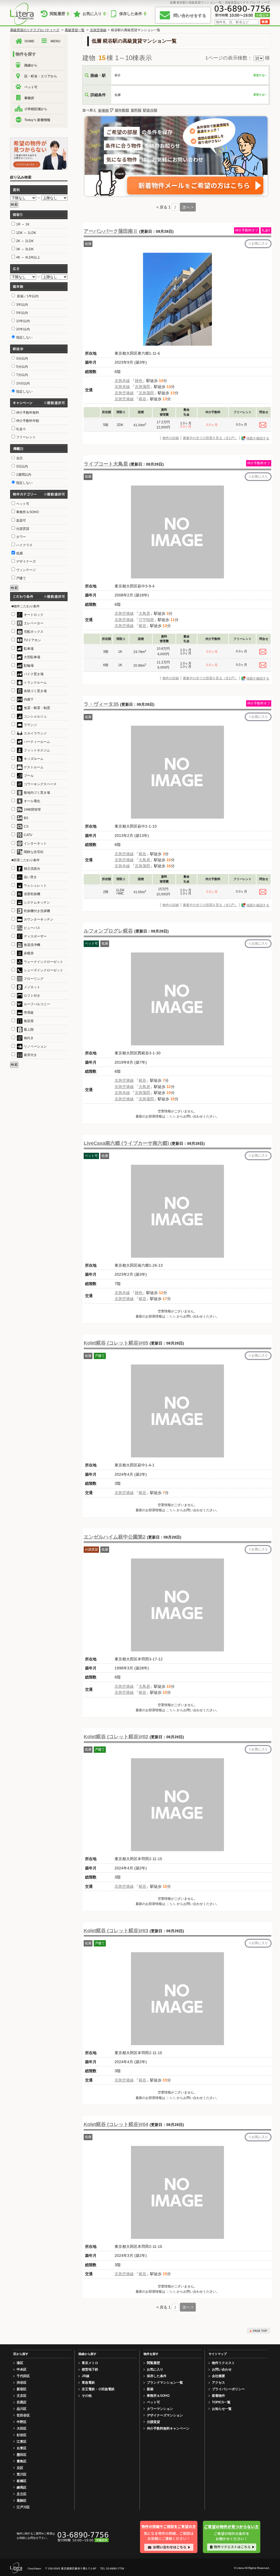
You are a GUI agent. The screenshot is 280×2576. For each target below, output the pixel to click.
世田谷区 (23, 2415)
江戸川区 (23, 2507)
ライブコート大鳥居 (106, 464)
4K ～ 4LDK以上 (28, 257)
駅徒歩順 (150, 110)
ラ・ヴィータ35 (101, 704)
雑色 (139, 381)
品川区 (22, 2409)
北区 (20, 2468)
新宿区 (22, 2389)
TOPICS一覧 (221, 2402)
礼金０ (21, 429)
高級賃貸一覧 (75, 30)
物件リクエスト (223, 2363)
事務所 (29, 98)
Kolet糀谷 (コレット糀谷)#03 (116, 1931)
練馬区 (22, 2487)
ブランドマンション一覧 (165, 2383)
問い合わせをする (190, 15)
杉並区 (22, 2435)
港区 (20, 2363)
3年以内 (22, 305)
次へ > (188, 207)
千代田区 (23, 2376)
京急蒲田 (142, 387)
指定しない (24, 337)
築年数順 (122, 110)
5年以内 (22, 313)
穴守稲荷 (146, 620)
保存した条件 (133, 14)
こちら (171, 1116)
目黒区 (22, 2402)
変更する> (260, 75)
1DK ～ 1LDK (26, 233)
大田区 (22, 2428)
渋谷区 (22, 2383)
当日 (19, 458)
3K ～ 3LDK (25, 249)
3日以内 (22, 466)
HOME (30, 41)
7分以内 (22, 375)
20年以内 (23, 329)
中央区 (22, 2369)
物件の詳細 (171, 438)
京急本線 (122, 381)
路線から (31, 65)
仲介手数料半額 (28, 421)
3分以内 (22, 358)
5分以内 (22, 367)
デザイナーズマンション (165, 2415)
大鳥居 (144, 613)
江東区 (22, 2442)
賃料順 (136, 110)
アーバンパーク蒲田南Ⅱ (111, 231)
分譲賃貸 (153, 2422)
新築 (150, 2389)
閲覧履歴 (59, 14)
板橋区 (22, 2481)
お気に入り (94, 14)
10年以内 (23, 321)
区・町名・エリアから (41, 76)
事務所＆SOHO (158, 2396)
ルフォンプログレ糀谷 (108, 931)
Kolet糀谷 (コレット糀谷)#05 (116, 1343)
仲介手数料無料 (28, 413)
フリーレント (26, 437)
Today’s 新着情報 (37, 120)
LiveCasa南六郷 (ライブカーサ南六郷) (126, 1143)
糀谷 (142, 399)
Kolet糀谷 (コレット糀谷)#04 (116, 2124)
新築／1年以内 (27, 296)
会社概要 (218, 2376)
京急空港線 (98, 30)
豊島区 (22, 2461)
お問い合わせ (222, 2369)
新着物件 (218, 2396)
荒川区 (22, 2474)
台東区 (22, 2448)
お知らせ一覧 (222, 2409)
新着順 (103, 111)
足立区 (22, 2494)
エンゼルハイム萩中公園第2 (115, 1537)
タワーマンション (160, 2409)
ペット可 (31, 87)
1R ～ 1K (23, 224)
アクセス (218, 2383)
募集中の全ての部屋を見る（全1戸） (210, 438)
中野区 (22, 2422)
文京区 (22, 2396)
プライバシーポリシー (228, 2389)
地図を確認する (258, 438)
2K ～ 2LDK (25, 241)
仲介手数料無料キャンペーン (168, 2428)
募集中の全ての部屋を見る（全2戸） (210, 678)
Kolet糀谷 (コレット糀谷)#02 (116, 1737)
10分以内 (23, 383)
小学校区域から (36, 109)
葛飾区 (22, 2501)
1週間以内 (24, 475)
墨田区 (22, 2455)
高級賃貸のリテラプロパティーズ (35, 30)
